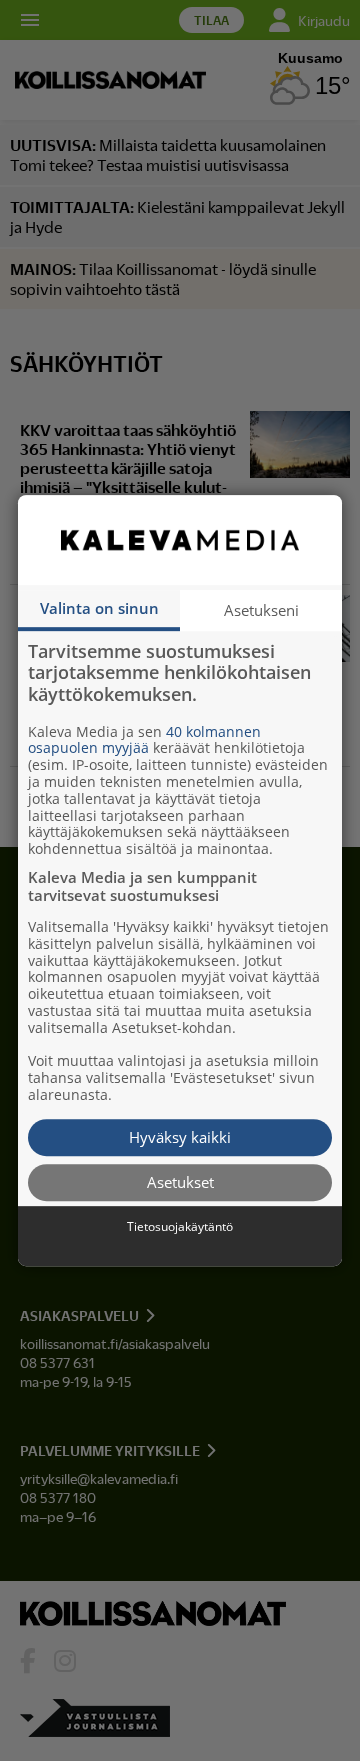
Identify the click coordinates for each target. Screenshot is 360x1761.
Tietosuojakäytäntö (180, 1227)
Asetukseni (261, 610)
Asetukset (180, 1182)
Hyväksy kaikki (180, 1137)
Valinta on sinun (99, 608)
